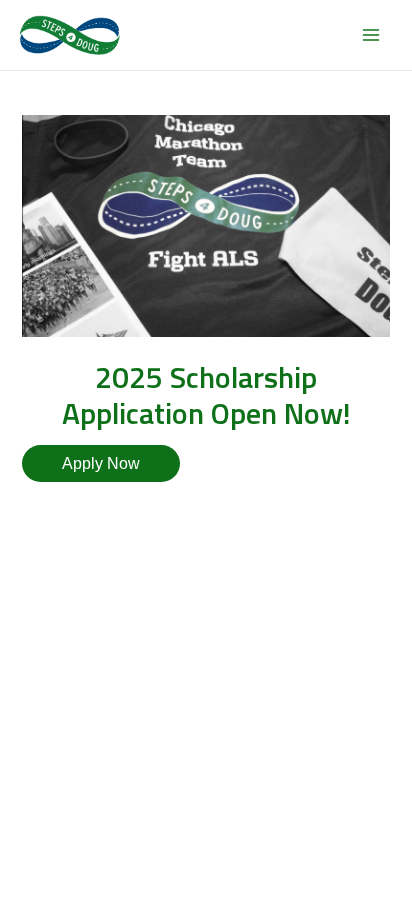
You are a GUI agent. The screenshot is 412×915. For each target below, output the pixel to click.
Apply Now (101, 463)
